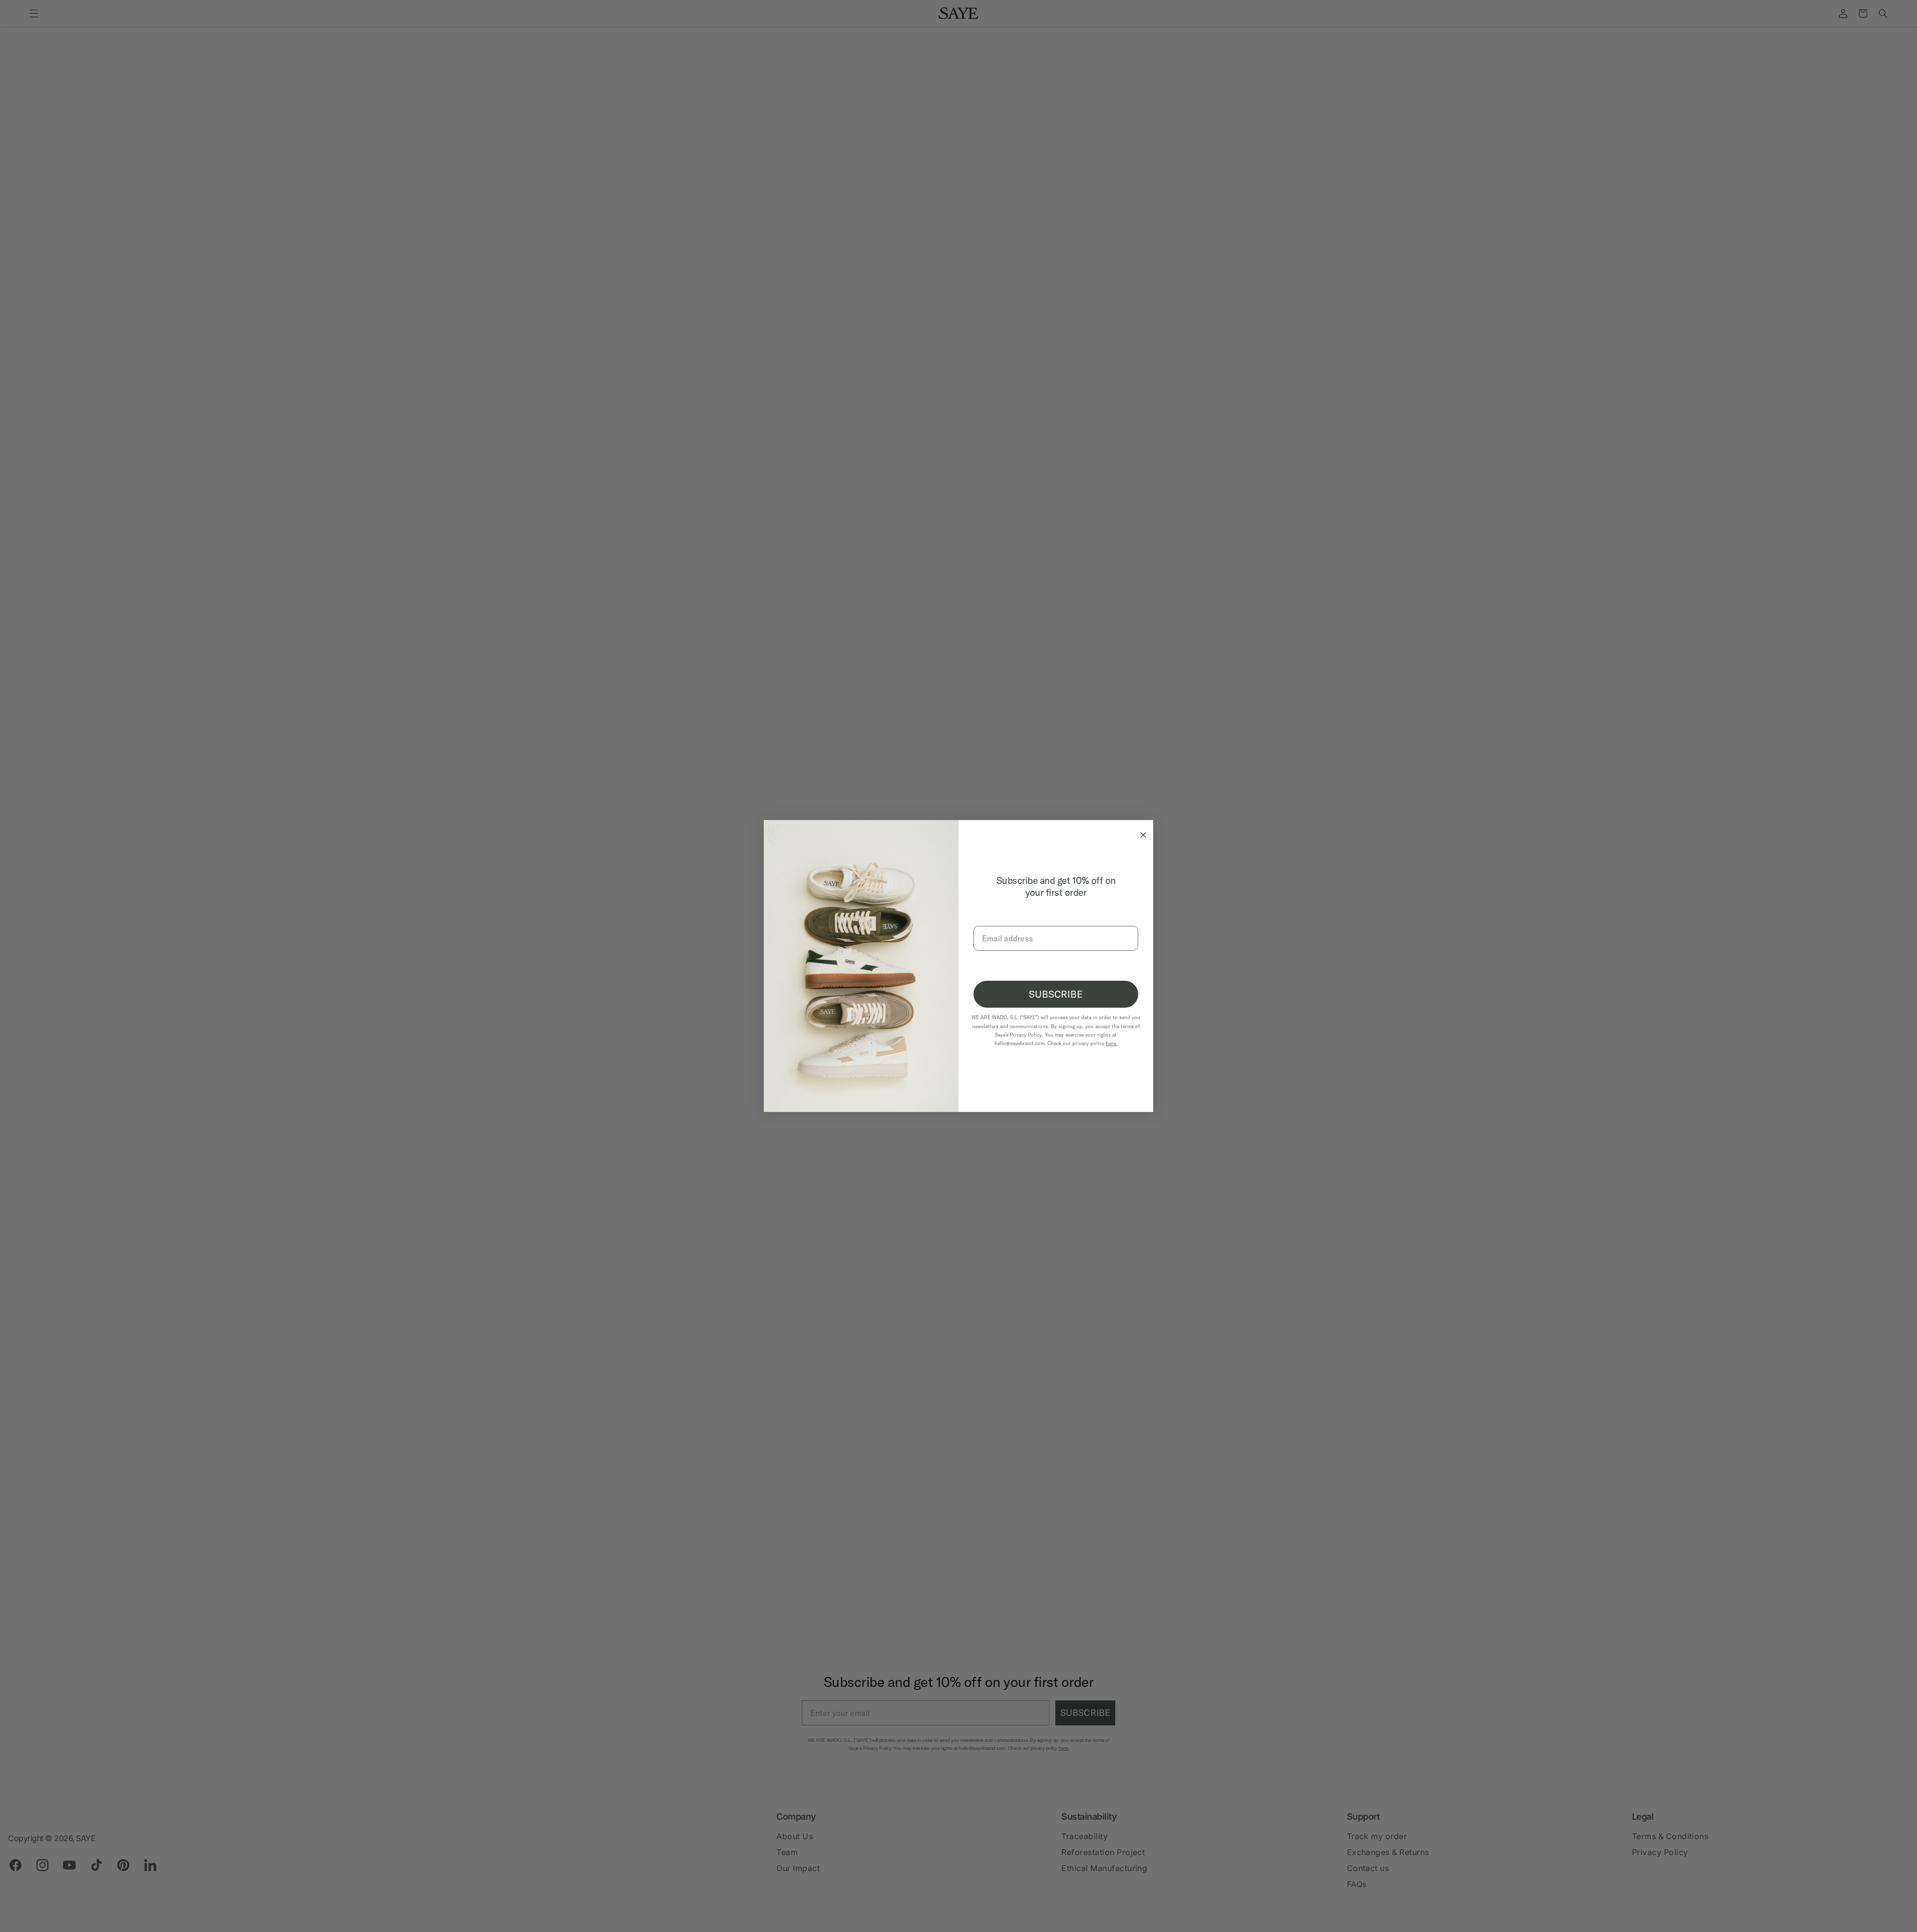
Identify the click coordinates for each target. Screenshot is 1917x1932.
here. (1112, 1043)
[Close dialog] (1141, 832)
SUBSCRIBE (1056, 994)
